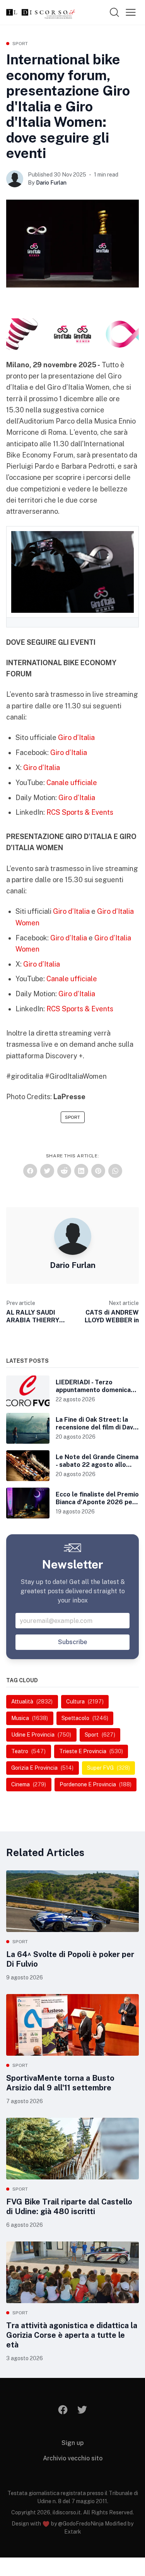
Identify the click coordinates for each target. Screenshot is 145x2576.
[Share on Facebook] (30, 1171)
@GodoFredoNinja (81, 2524)
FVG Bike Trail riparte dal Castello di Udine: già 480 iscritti (69, 2207)
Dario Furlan (51, 183)
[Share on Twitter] (47, 1171)
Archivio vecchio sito (73, 2458)
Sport (20, 44)
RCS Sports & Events (80, 812)
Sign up (72, 2443)
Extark (73, 2532)
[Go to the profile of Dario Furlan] (15, 179)
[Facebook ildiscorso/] (63, 2410)
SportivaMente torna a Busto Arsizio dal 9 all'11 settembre (60, 2083)
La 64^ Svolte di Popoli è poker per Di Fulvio (70, 1959)
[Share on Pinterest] (98, 1171)
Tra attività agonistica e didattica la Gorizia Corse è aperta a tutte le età (72, 2335)
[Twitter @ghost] (83, 2410)
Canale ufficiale (72, 783)
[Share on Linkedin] (81, 1171)
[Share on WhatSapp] (115, 1171)
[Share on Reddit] (64, 1171)
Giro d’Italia (76, 737)
